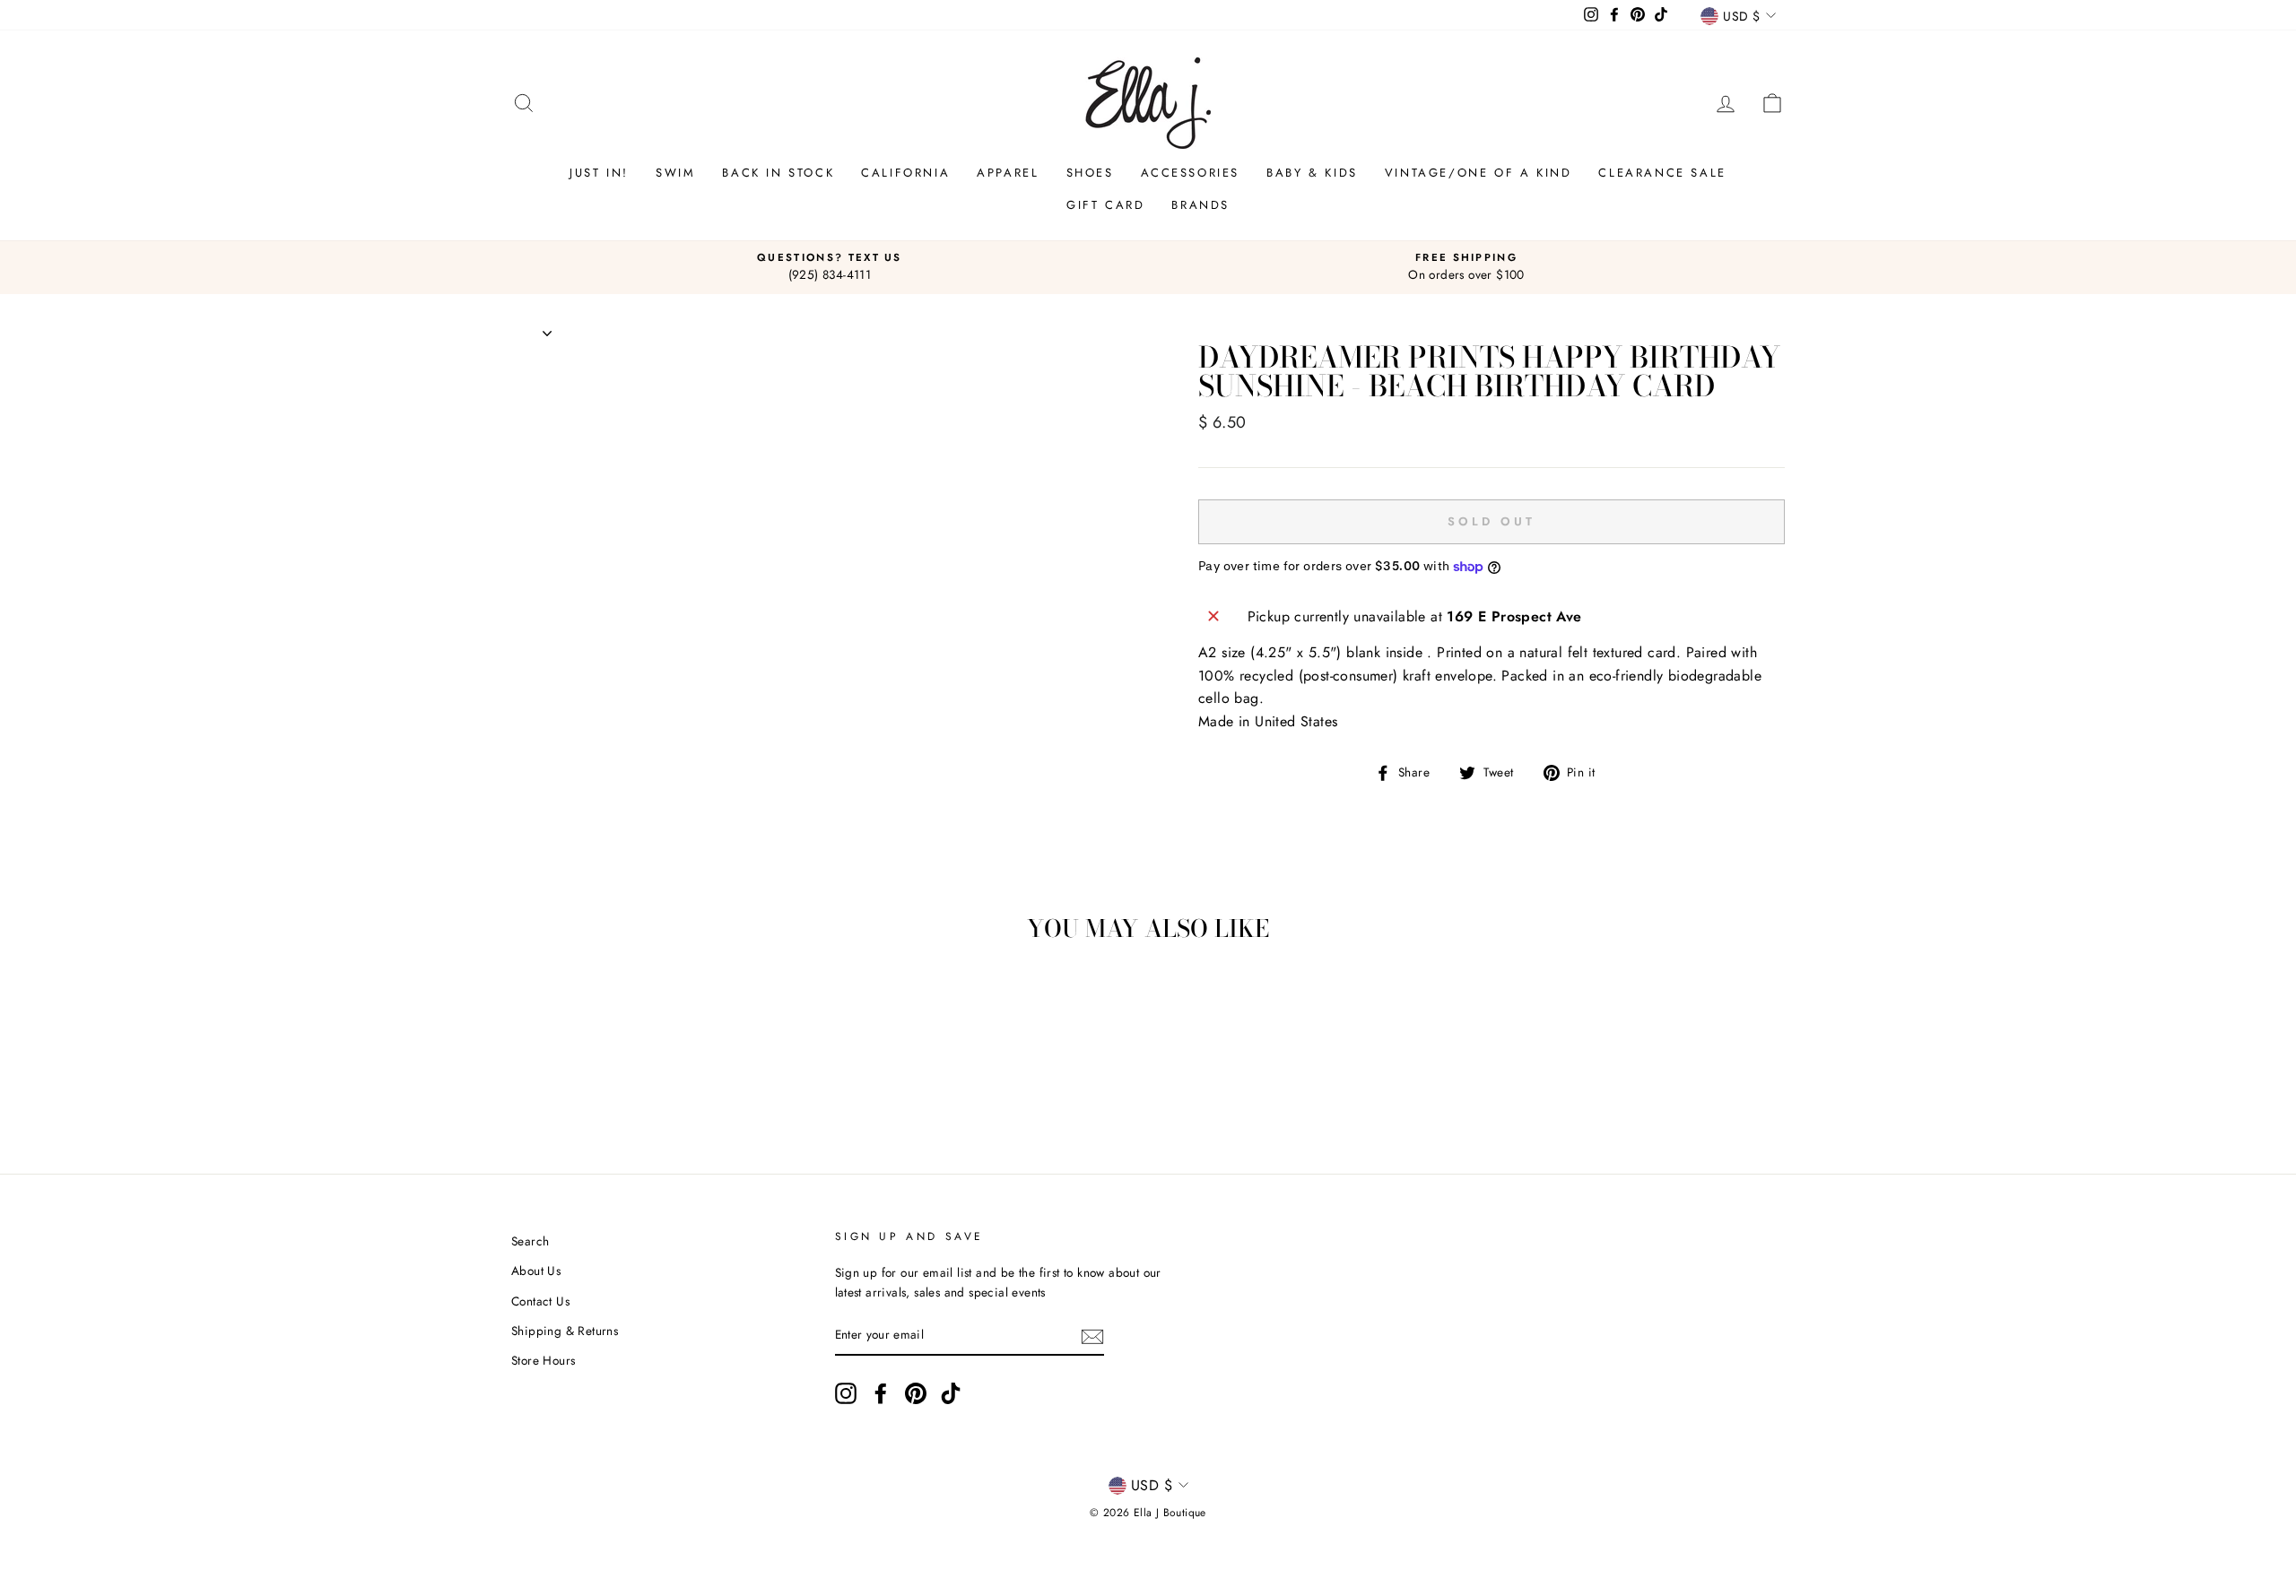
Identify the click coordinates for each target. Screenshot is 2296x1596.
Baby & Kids (1312, 173)
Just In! (599, 173)
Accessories (1191, 173)
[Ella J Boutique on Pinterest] (916, 1393)
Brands (1200, 205)
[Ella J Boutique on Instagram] (846, 1393)
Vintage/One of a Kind (1478, 173)
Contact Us (540, 1301)
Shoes (1090, 173)
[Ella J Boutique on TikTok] (951, 1393)
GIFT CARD (1105, 205)
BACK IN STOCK (778, 173)
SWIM (675, 173)
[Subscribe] (1092, 1336)
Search (530, 1241)
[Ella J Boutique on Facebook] (881, 1393)
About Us (536, 1271)
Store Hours (543, 1360)
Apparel (1008, 173)
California (905, 173)
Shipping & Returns (565, 1331)
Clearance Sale (1662, 173)
